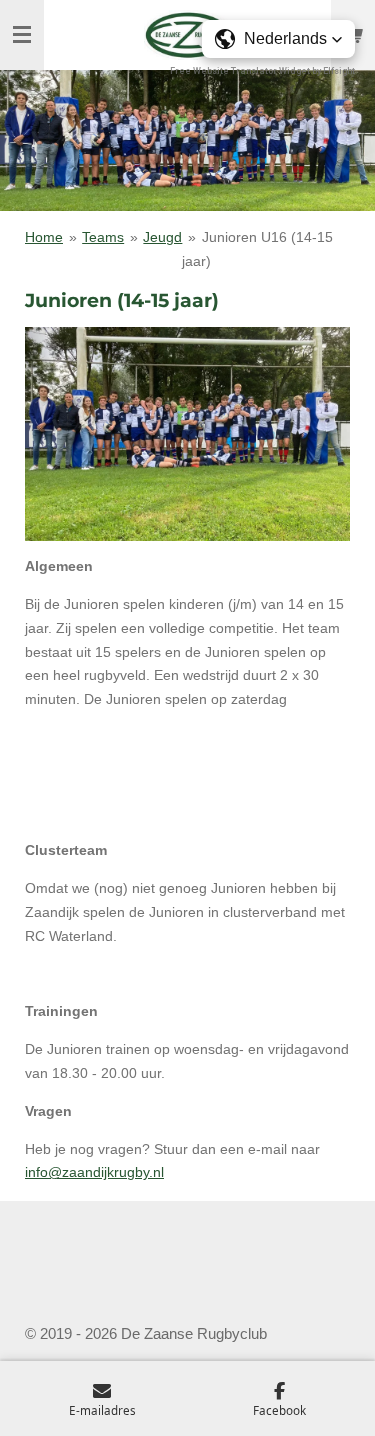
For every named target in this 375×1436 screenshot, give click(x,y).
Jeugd (162, 237)
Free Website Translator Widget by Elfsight (262, 71)
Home (44, 237)
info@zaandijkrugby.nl (94, 1172)
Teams (103, 237)
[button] (278, 39)
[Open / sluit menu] (22, 35)
